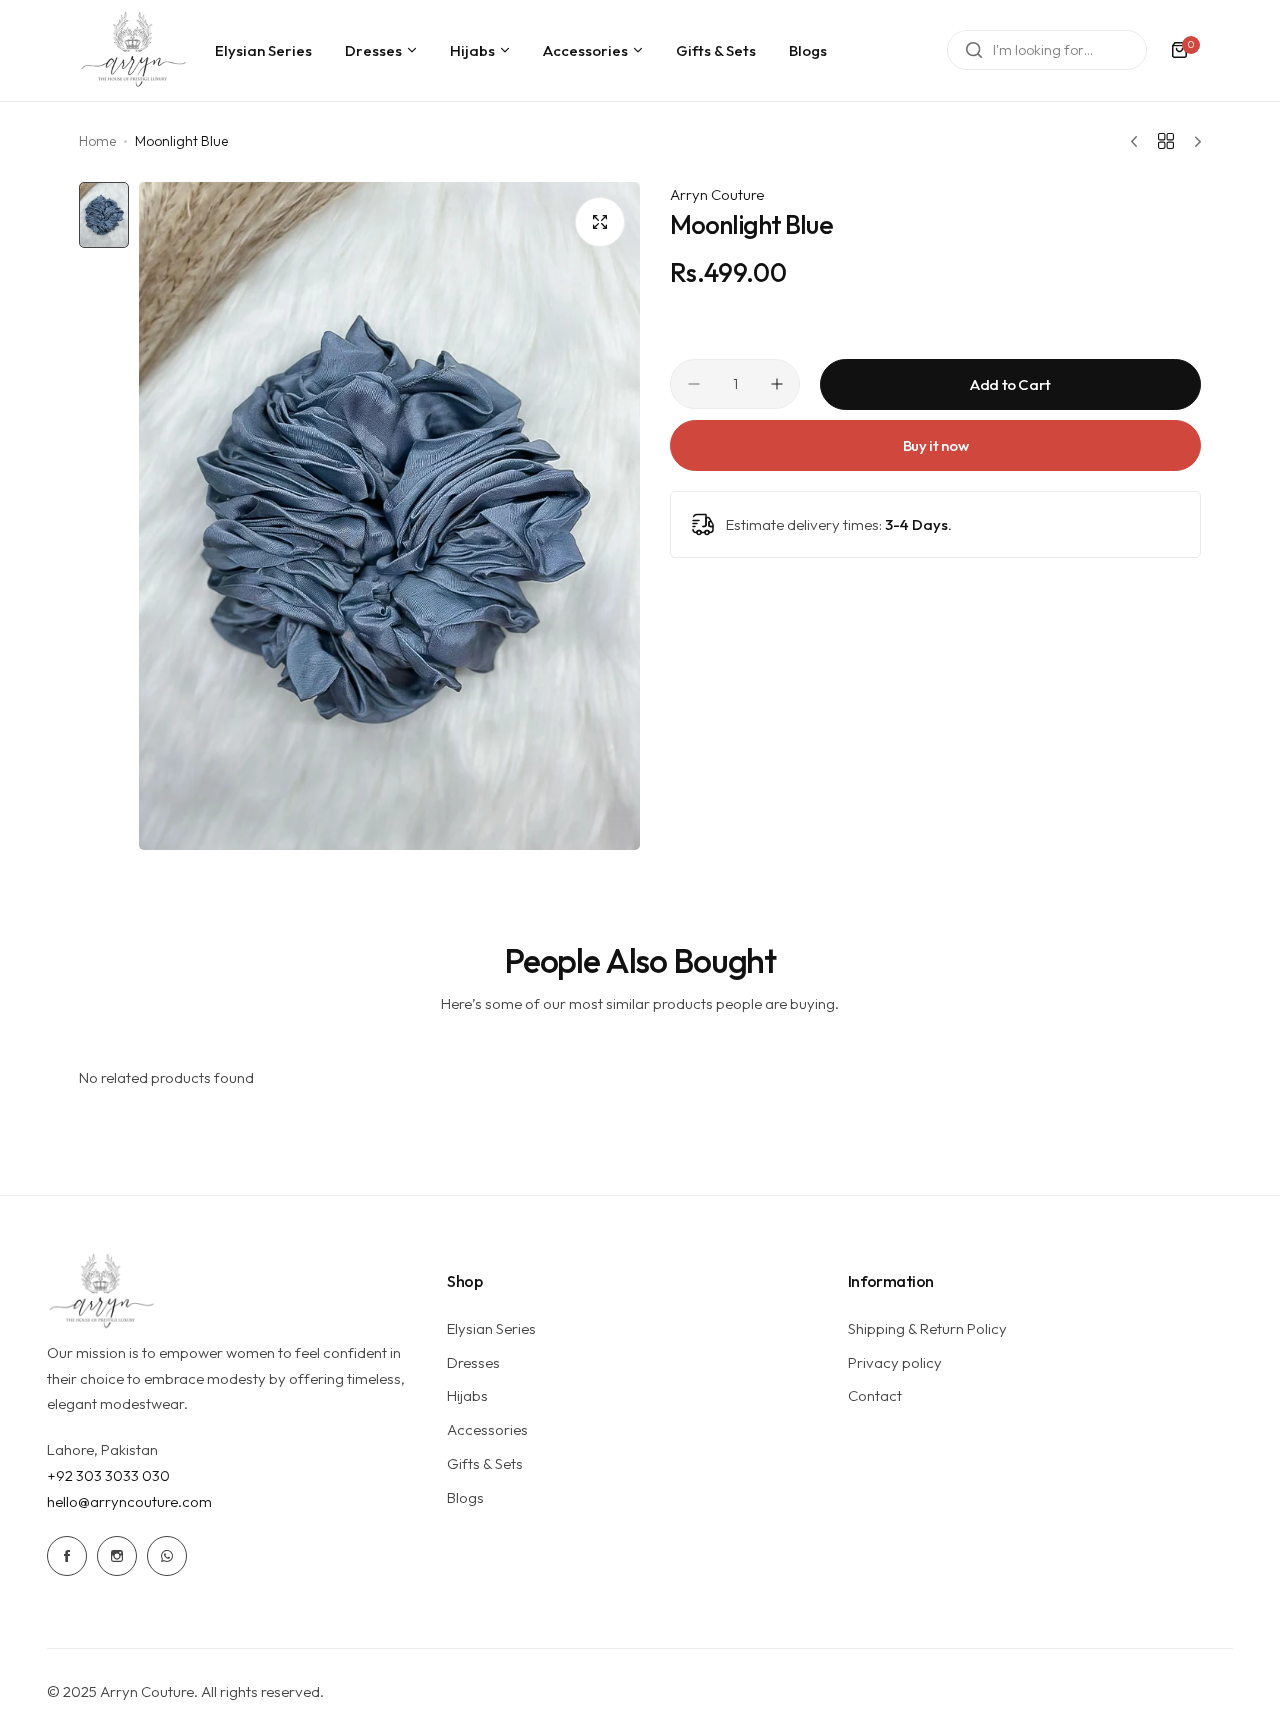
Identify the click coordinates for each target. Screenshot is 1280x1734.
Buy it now (935, 445)
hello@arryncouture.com (129, 1501)
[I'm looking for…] (974, 50)
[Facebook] (67, 1556)
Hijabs (467, 1395)
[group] (389, 516)
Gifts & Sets (485, 1463)
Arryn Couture (717, 194)
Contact (875, 1395)
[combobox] (1047, 50)
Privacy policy (895, 1362)
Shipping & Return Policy (927, 1328)
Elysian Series (491, 1328)
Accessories (487, 1429)
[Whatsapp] (167, 1556)
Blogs (465, 1497)
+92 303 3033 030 (108, 1475)
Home (97, 141)
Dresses (473, 1362)
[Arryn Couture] (134, 50)
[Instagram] (117, 1556)
